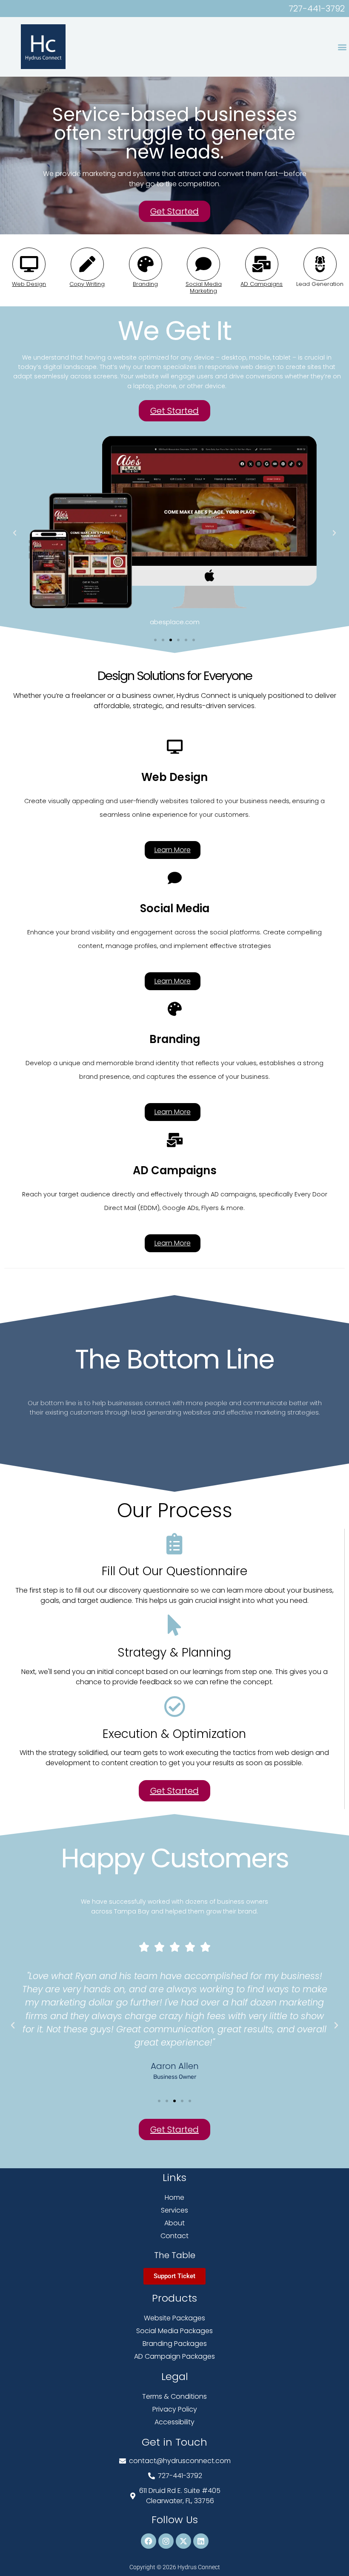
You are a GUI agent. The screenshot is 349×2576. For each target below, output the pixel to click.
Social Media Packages (174, 2331)
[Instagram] (166, 2541)
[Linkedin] (201, 2541)
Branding (145, 284)
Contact (174, 2236)
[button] (342, 47)
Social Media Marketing (204, 287)
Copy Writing (87, 284)
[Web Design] (29, 264)
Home (174, 2197)
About (174, 2223)
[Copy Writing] (87, 264)
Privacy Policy (175, 2409)
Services (174, 2210)
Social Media (175, 908)
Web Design (29, 284)
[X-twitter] (183, 2541)
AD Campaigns (262, 284)
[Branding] (146, 264)
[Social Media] (175, 878)
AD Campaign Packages (174, 2356)
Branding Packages (175, 2344)
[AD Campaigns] (262, 264)
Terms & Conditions (174, 2396)
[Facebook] (149, 2541)
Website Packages (174, 2318)
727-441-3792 (317, 9)
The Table (175, 2255)
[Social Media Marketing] (203, 264)
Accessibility (174, 2422)
